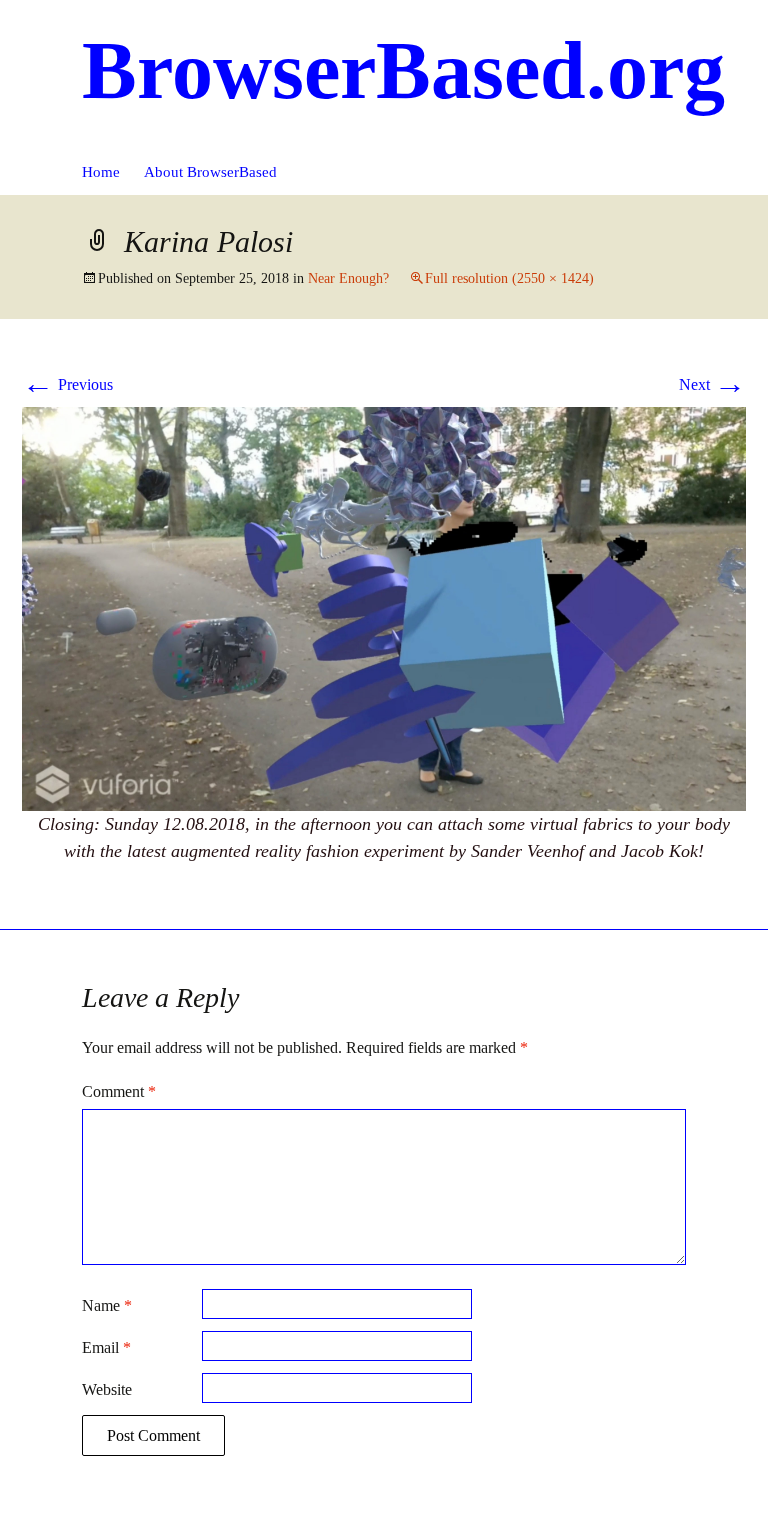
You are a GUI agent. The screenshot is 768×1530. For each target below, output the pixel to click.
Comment (119, 1091)
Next (712, 384)
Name (107, 1305)
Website (107, 1389)
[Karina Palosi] (384, 607)
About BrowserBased (210, 172)
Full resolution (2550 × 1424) (509, 278)
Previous (67, 384)
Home (101, 172)
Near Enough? (348, 278)
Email (106, 1347)
